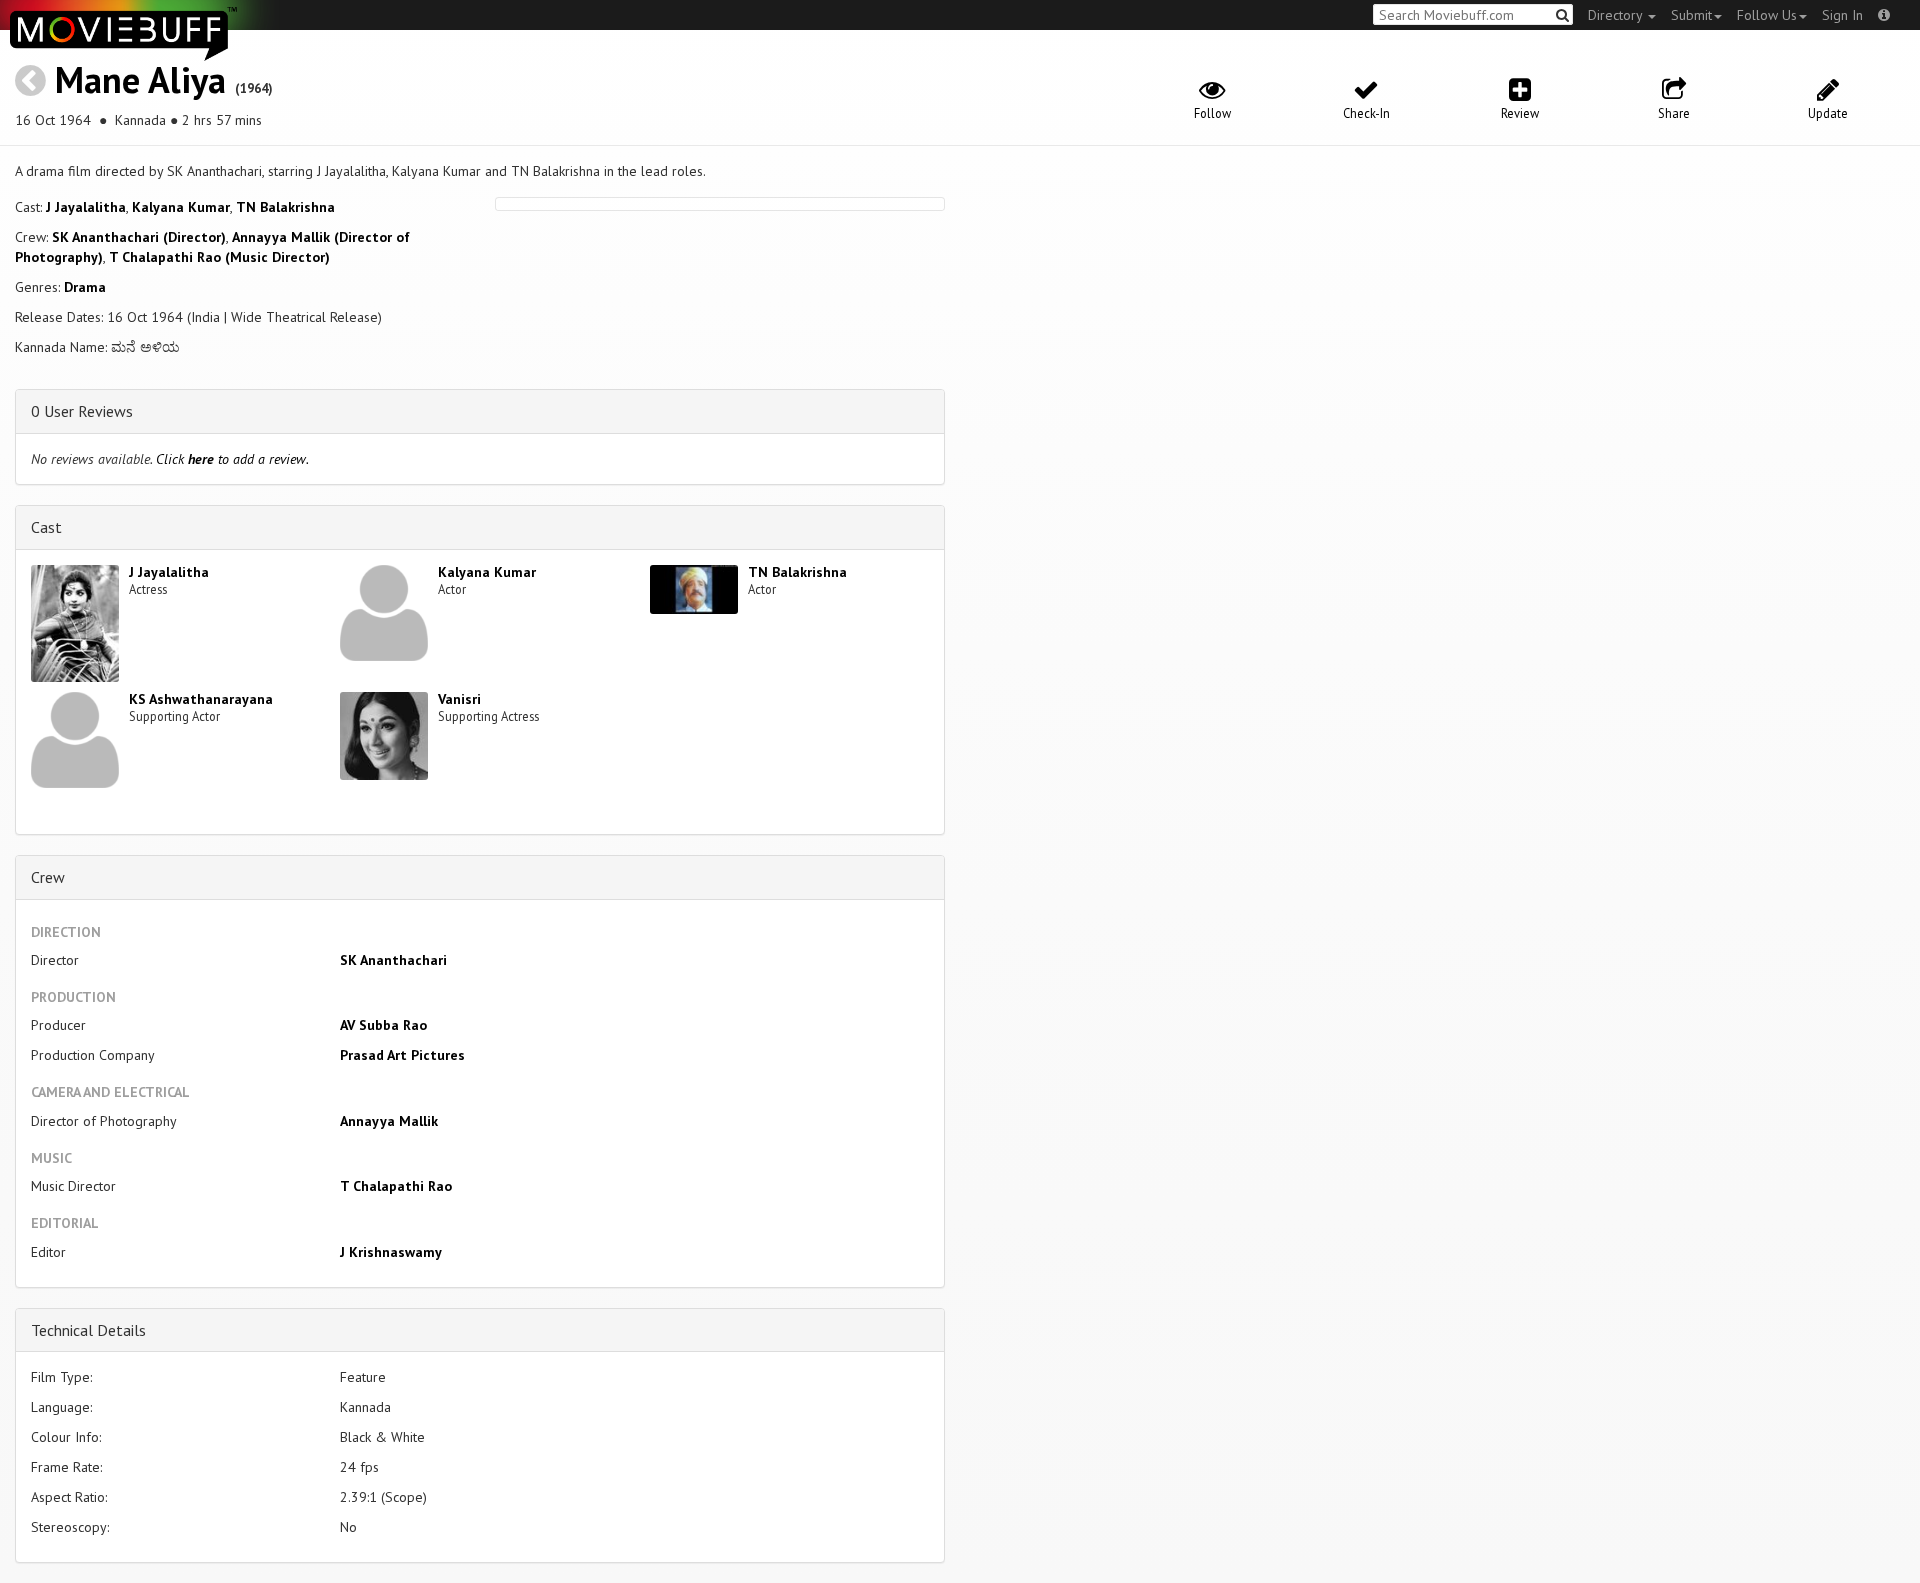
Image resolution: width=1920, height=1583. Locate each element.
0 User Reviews (82, 411)
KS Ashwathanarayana (201, 699)
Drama (85, 287)
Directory (1617, 15)
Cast (46, 527)
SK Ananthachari (393, 960)
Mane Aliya (140, 79)
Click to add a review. (232, 459)
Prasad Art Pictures (402, 1055)
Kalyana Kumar (181, 207)
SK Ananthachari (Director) (139, 237)
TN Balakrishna (285, 207)
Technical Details (88, 1330)
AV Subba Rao (383, 1025)
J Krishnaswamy (391, 1252)
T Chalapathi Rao (396, 1186)
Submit (1691, 15)
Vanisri (459, 699)
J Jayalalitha (86, 207)
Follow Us (1767, 15)
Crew (48, 877)
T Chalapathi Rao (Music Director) (219, 257)
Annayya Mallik (389, 1121)
